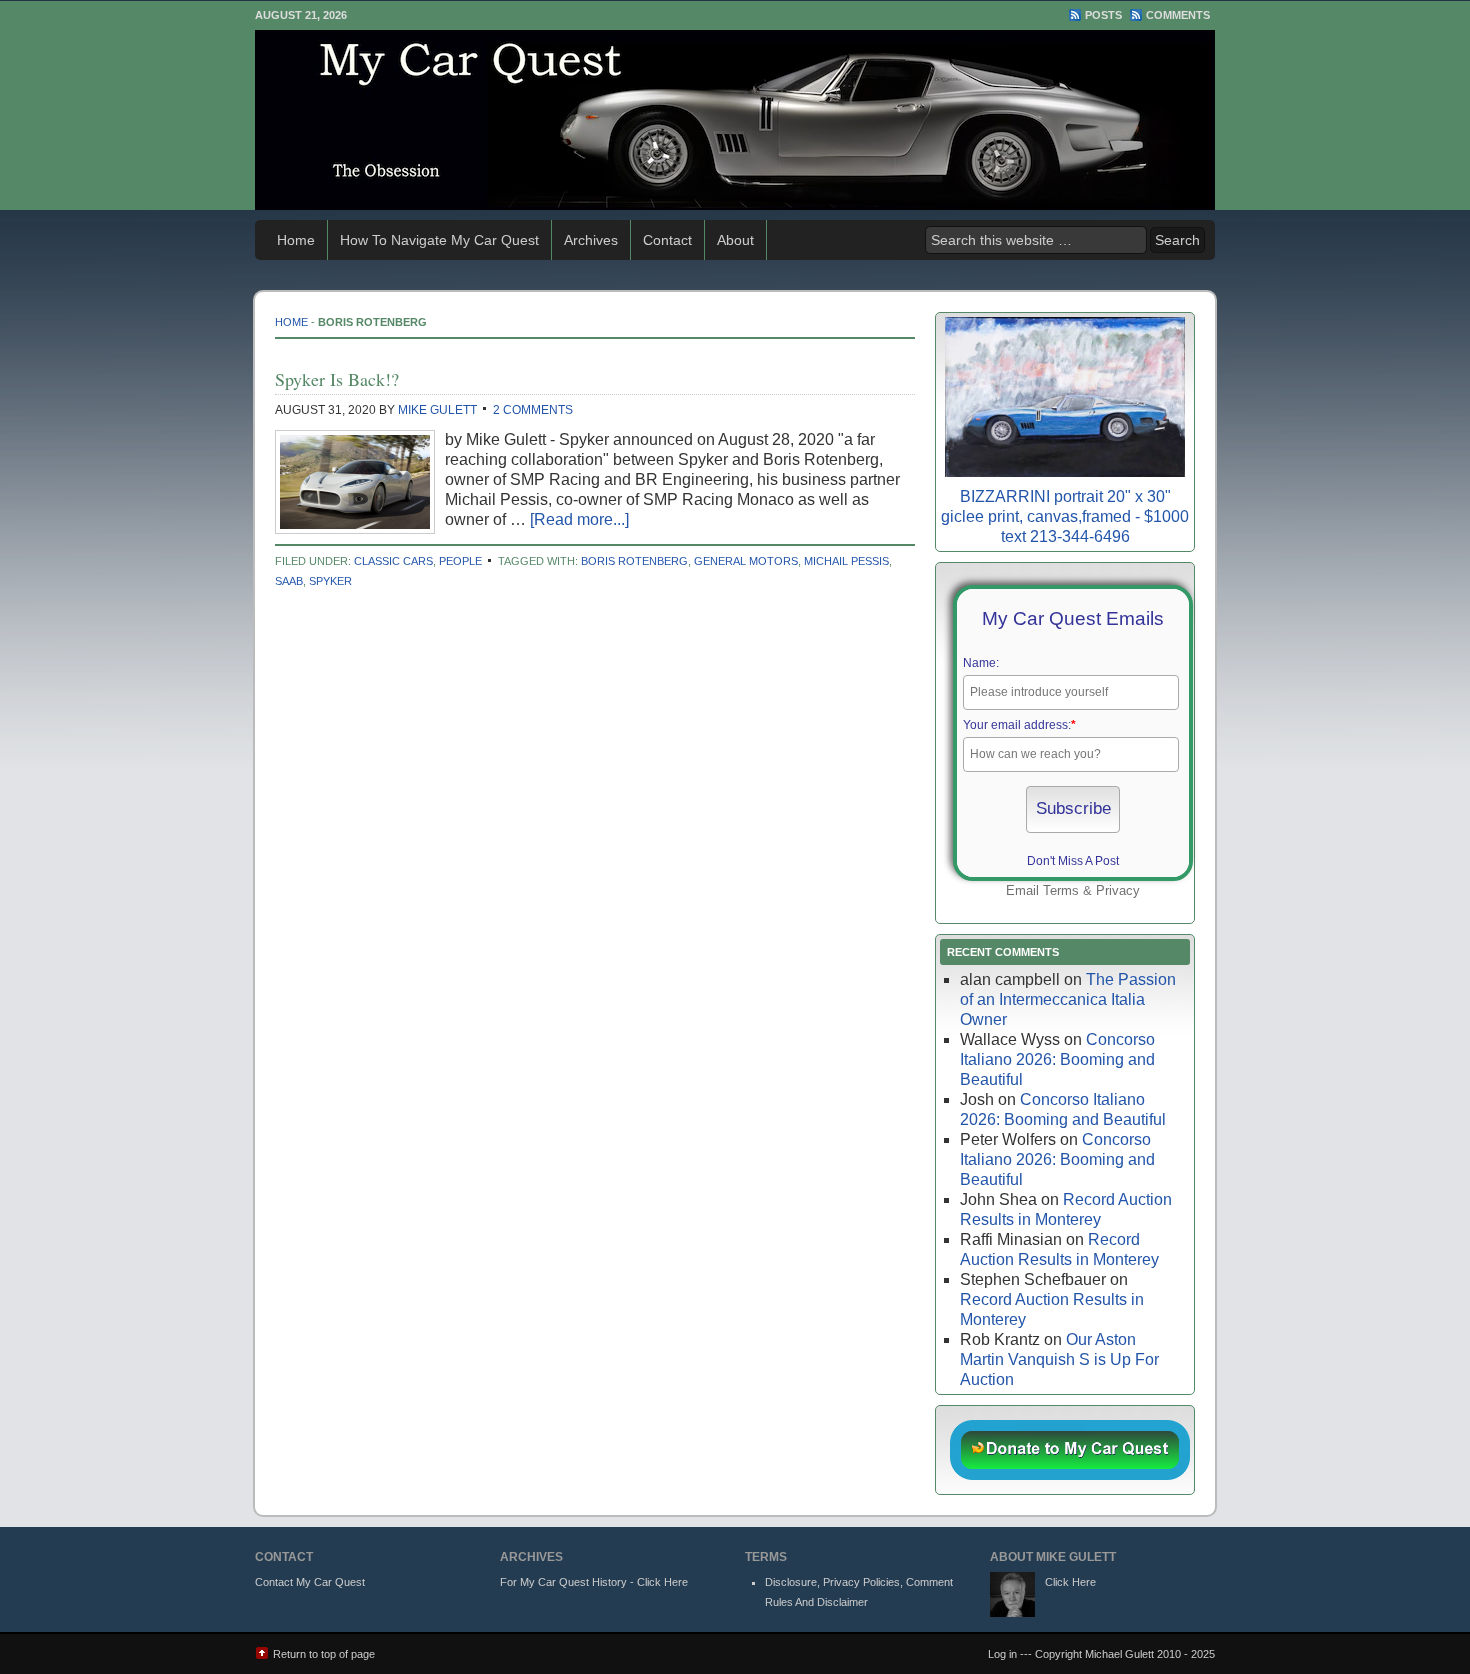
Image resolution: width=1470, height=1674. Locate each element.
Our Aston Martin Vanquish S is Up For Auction (1059, 1359)
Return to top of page (324, 1654)
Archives (591, 240)
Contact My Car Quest (310, 1582)
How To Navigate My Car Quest (439, 240)
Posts (1103, 15)
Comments (1178, 15)
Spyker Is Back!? (337, 379)
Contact (667, 240)
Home (296, 240)
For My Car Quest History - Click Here (594, 1582)
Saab (289, 581)
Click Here (1070, 1582)
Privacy (1118, 890)
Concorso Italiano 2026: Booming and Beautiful (1057, 1059)
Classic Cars (393, 561)
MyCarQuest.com (735, 120)
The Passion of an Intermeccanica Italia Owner (1068, 999)
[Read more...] (579, 519)
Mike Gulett (437, 410)
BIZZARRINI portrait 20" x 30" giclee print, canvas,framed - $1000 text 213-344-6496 (1065, 516)
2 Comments (533, 410)
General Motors (746, 561)
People (460, 561)
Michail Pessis (846, 561)
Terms (1061, 890)
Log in (1002, 1654)
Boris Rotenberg (634, 561)
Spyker (330, 581)
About (735, 240)
